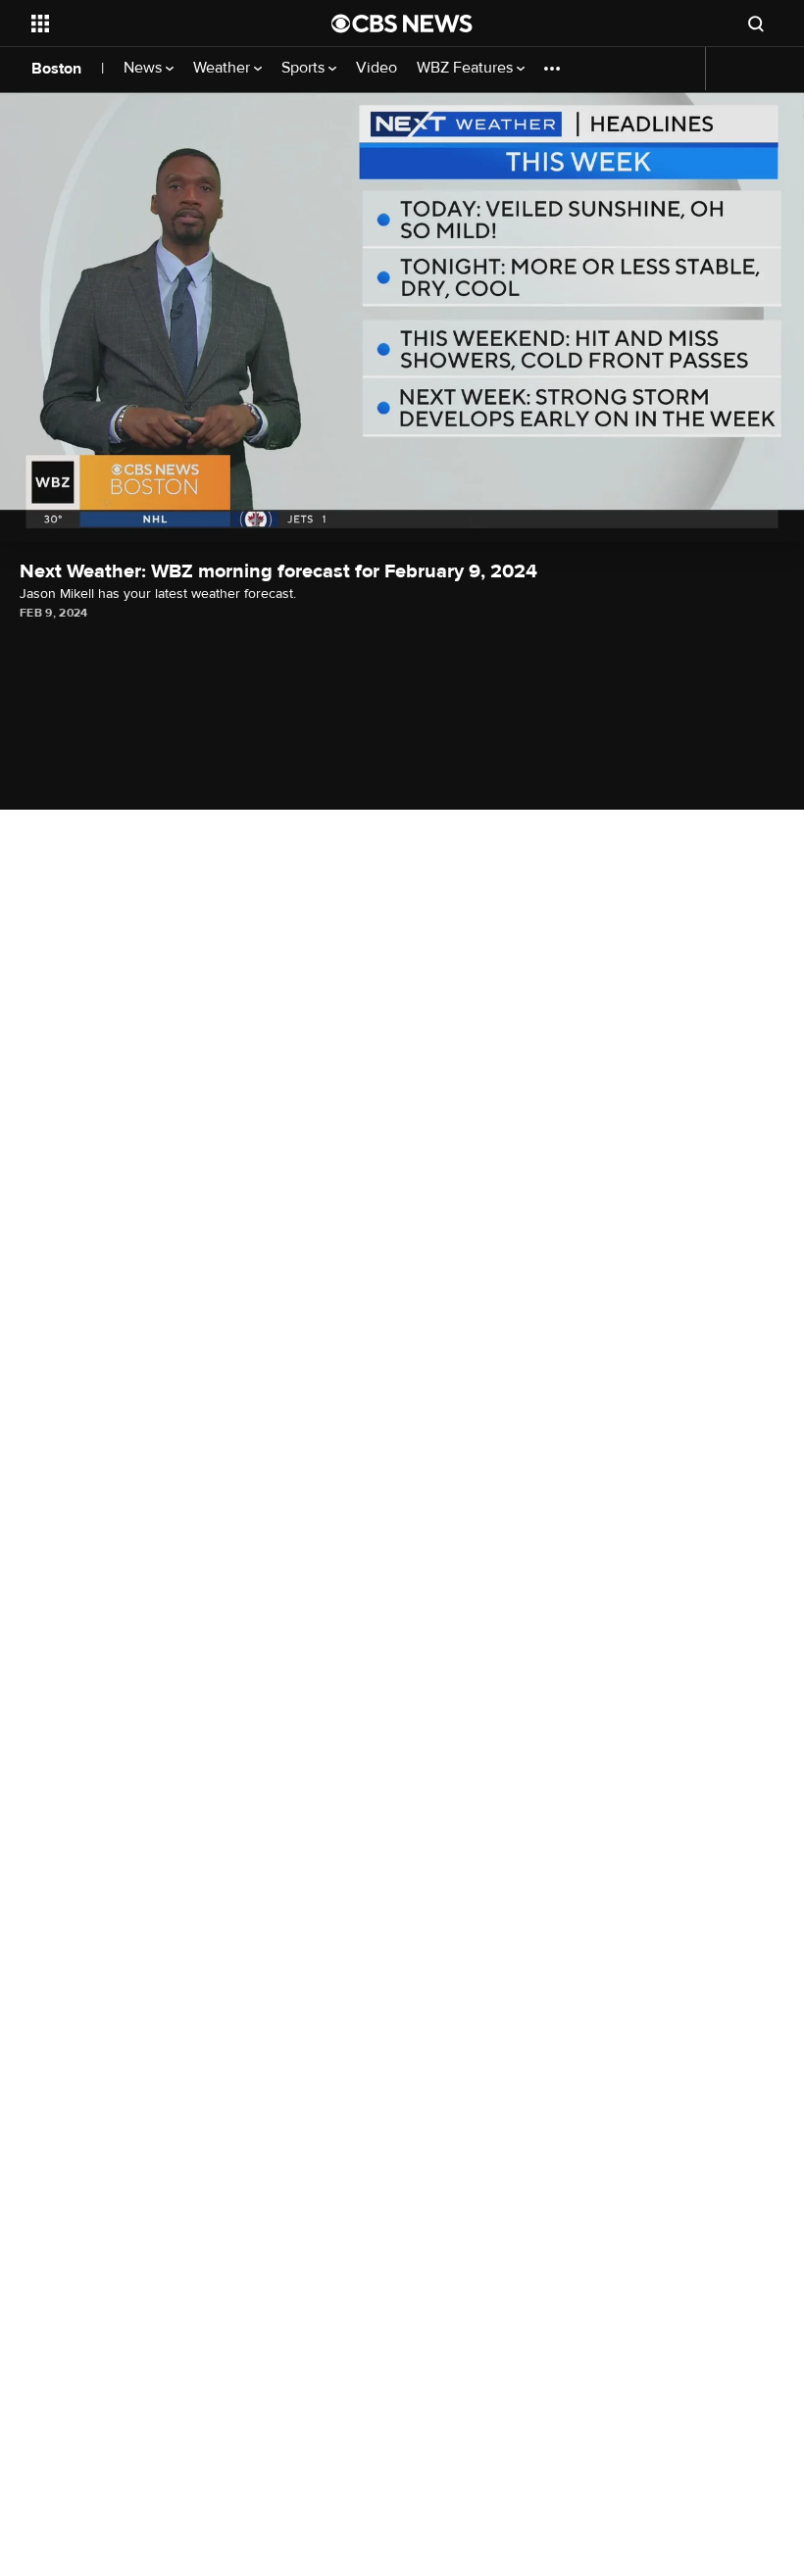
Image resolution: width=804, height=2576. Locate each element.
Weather (224, 68)
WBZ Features (467, 68)
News (145, 68)
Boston (56, 69)
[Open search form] (756, 24)
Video (377, 68)
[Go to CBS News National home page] (402, 24)
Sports (305, 68)
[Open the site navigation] (155, 24)
